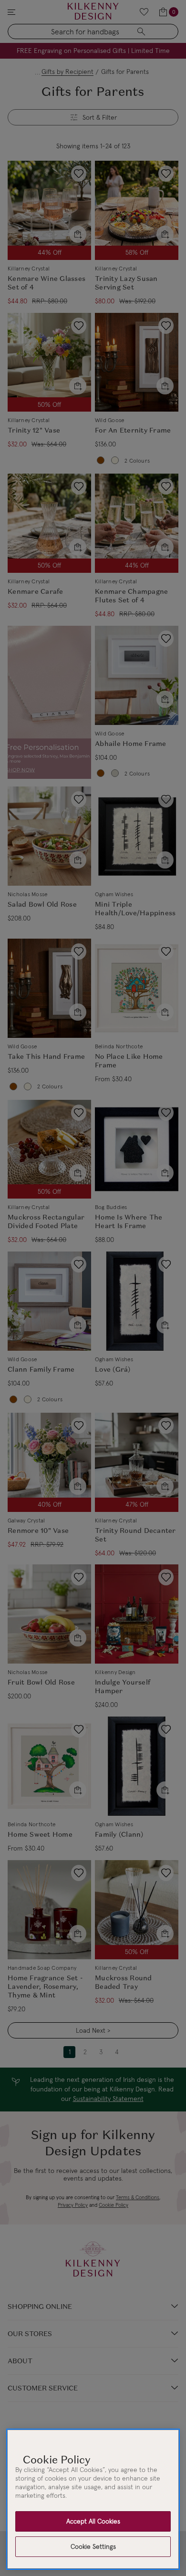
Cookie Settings (93, 2546)
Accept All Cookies (93, 2521)
